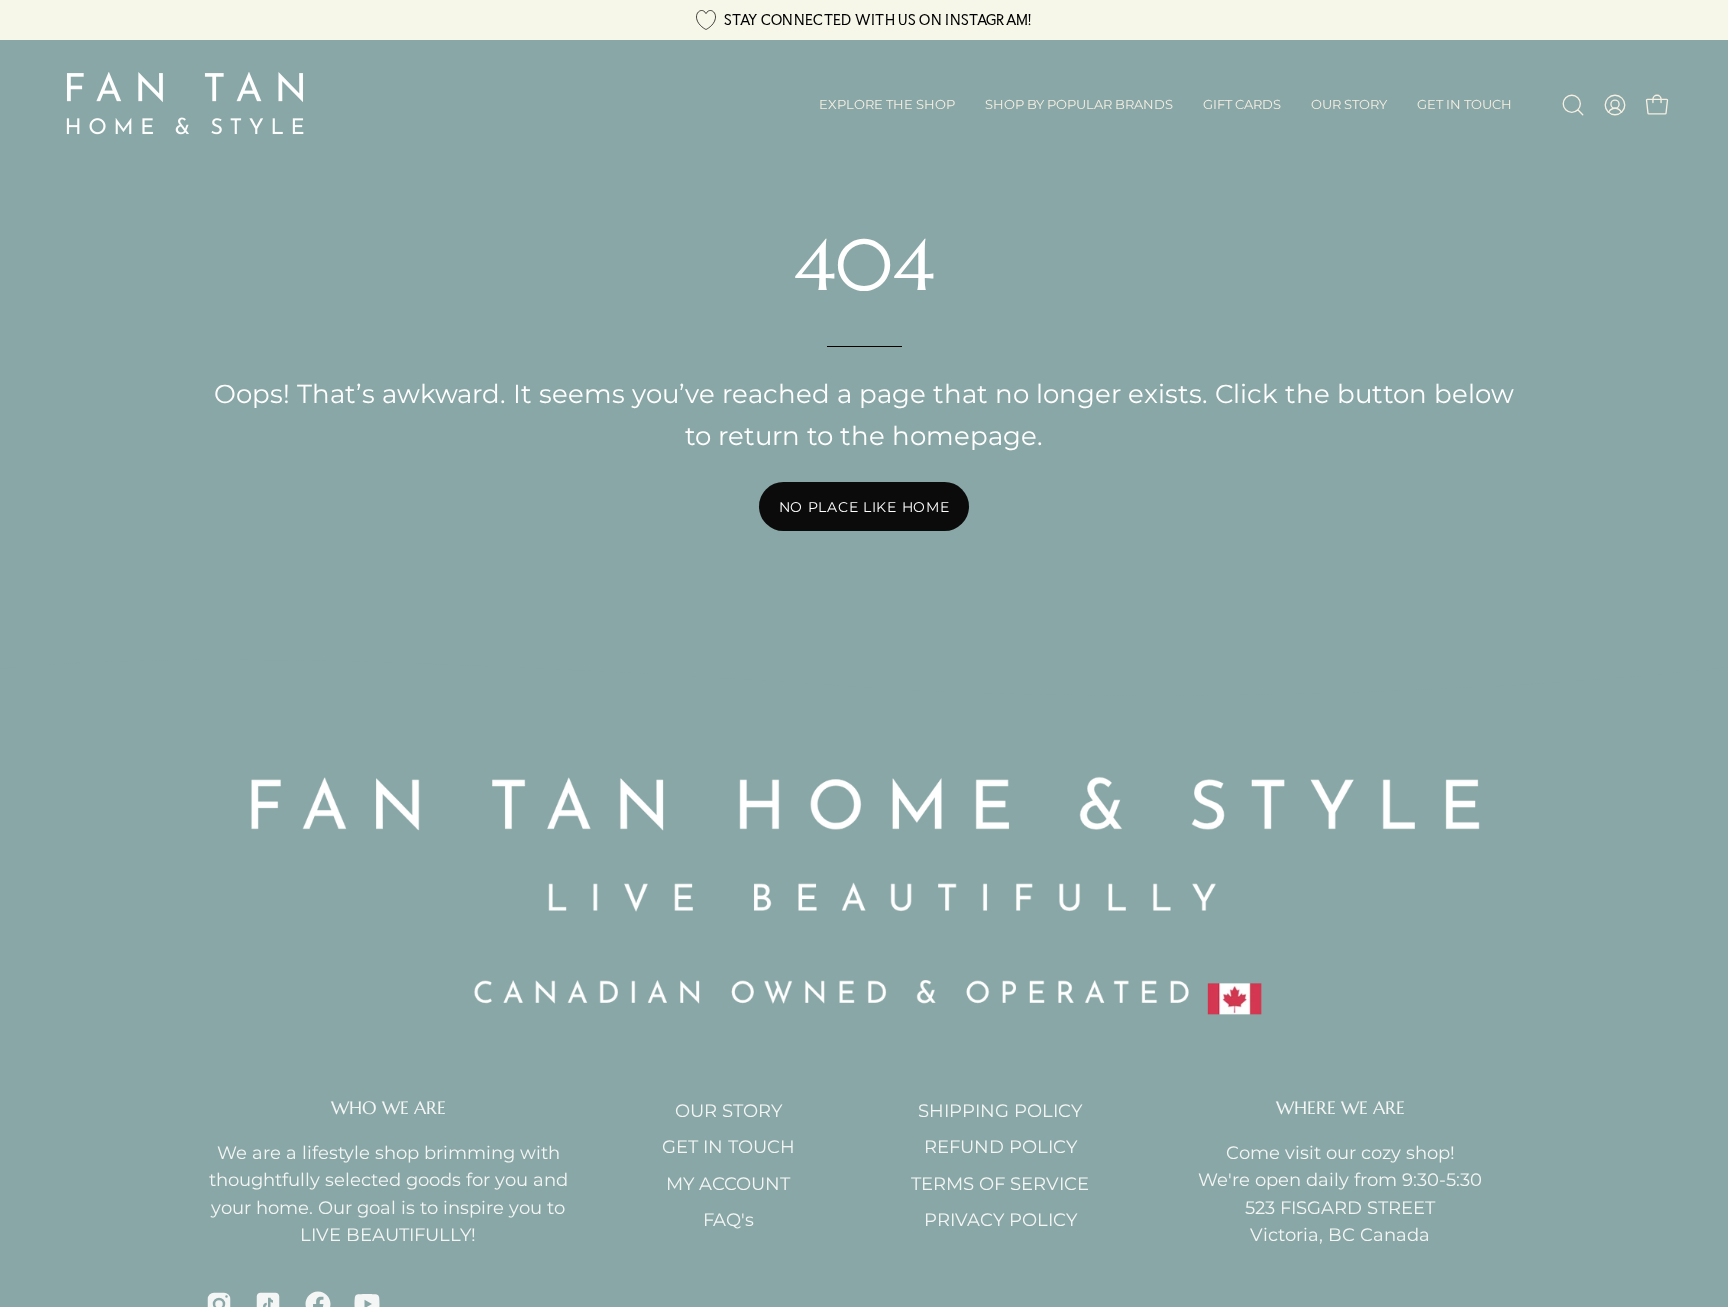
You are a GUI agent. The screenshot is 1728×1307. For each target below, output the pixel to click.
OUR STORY (728, 1110)
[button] (1079, 105)
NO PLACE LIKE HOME (864, 507)
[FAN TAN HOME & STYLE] (185, 105)
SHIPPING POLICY (1000, 1110)
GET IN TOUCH (728, 1146)
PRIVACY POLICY (1000, 1219)
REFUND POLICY (1000, 1146)
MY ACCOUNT (728, 1183)
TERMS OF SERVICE (1000, 1183)
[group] (864, 20)
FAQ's (728, 1219)
